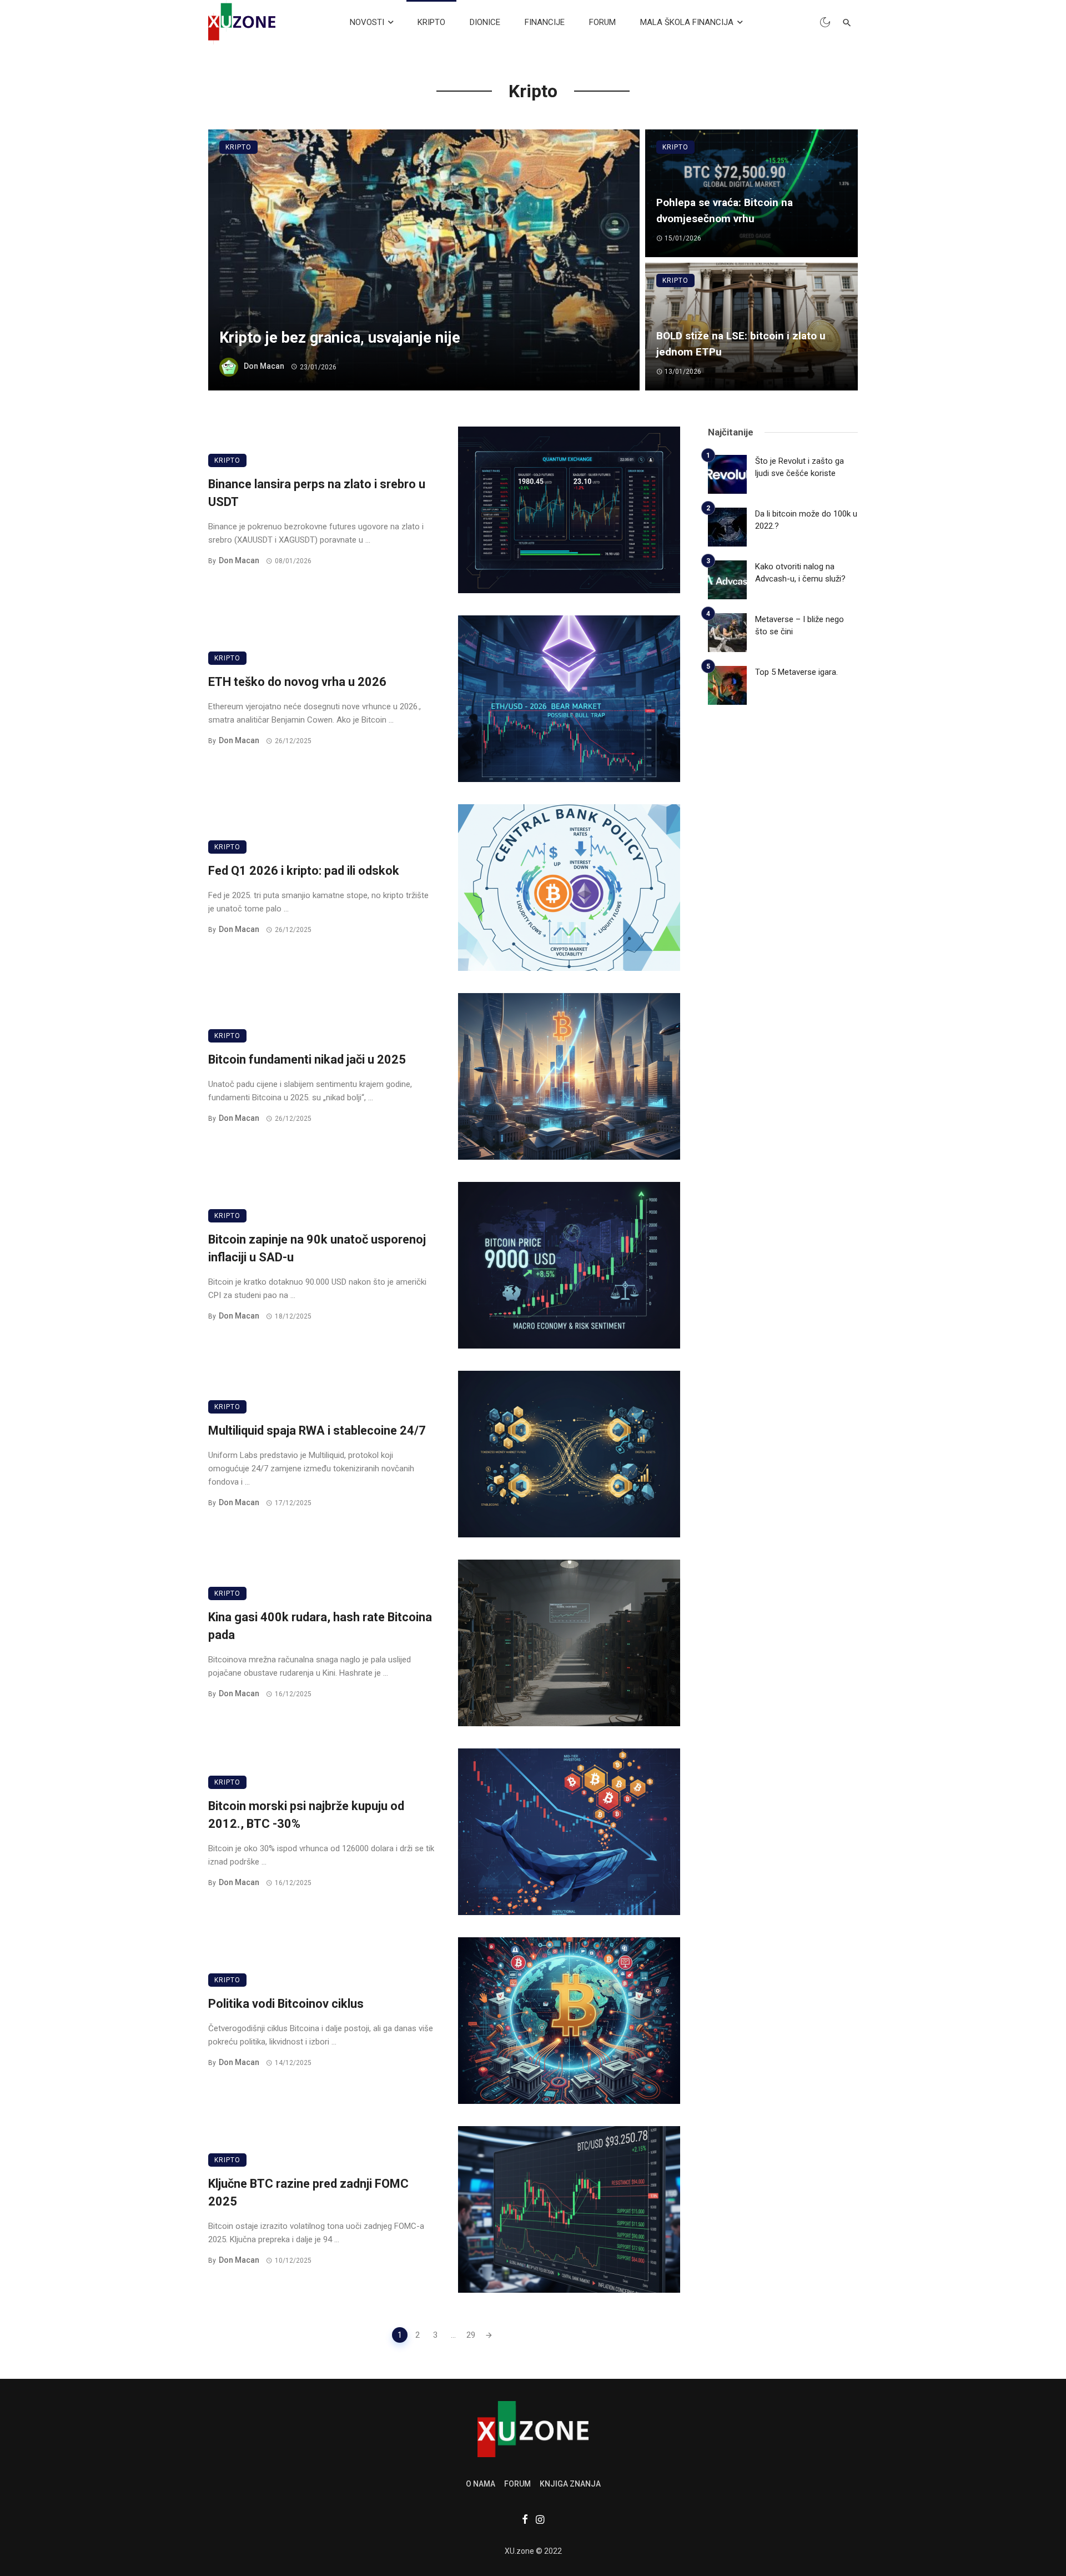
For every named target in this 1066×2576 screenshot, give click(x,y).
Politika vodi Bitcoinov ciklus (286, 2004)
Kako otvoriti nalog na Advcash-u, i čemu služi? (800, 573)
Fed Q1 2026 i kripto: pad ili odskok (304, 871)
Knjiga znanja (570, 2484)
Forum (517, 2484)
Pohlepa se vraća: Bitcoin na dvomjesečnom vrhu (725, 211)
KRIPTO (431, 22)
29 (471, 2335)
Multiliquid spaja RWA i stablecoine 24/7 (317, 1430)
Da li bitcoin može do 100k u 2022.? (806, 520)
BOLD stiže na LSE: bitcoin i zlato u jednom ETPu (741, 344)
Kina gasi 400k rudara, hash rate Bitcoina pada (320, 1626)
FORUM (602, 22)
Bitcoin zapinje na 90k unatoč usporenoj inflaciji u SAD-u (317, 1249)
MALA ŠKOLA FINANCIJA (687, 22)
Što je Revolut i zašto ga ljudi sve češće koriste (799, 467)
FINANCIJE (545, 22)
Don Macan (264, 367)
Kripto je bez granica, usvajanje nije (340, 338)
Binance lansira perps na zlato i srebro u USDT (317, 493)
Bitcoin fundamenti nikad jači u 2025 (307, 1059)
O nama (481, 2484)
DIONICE (485, 22)
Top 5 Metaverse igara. (796, 672)
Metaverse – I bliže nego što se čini (799, 626)
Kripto (238, 147)
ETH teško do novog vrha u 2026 (297, 682)
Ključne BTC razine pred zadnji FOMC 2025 (308, 2193)
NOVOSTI (367, 22)
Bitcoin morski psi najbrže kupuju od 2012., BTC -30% (306, 1815)
